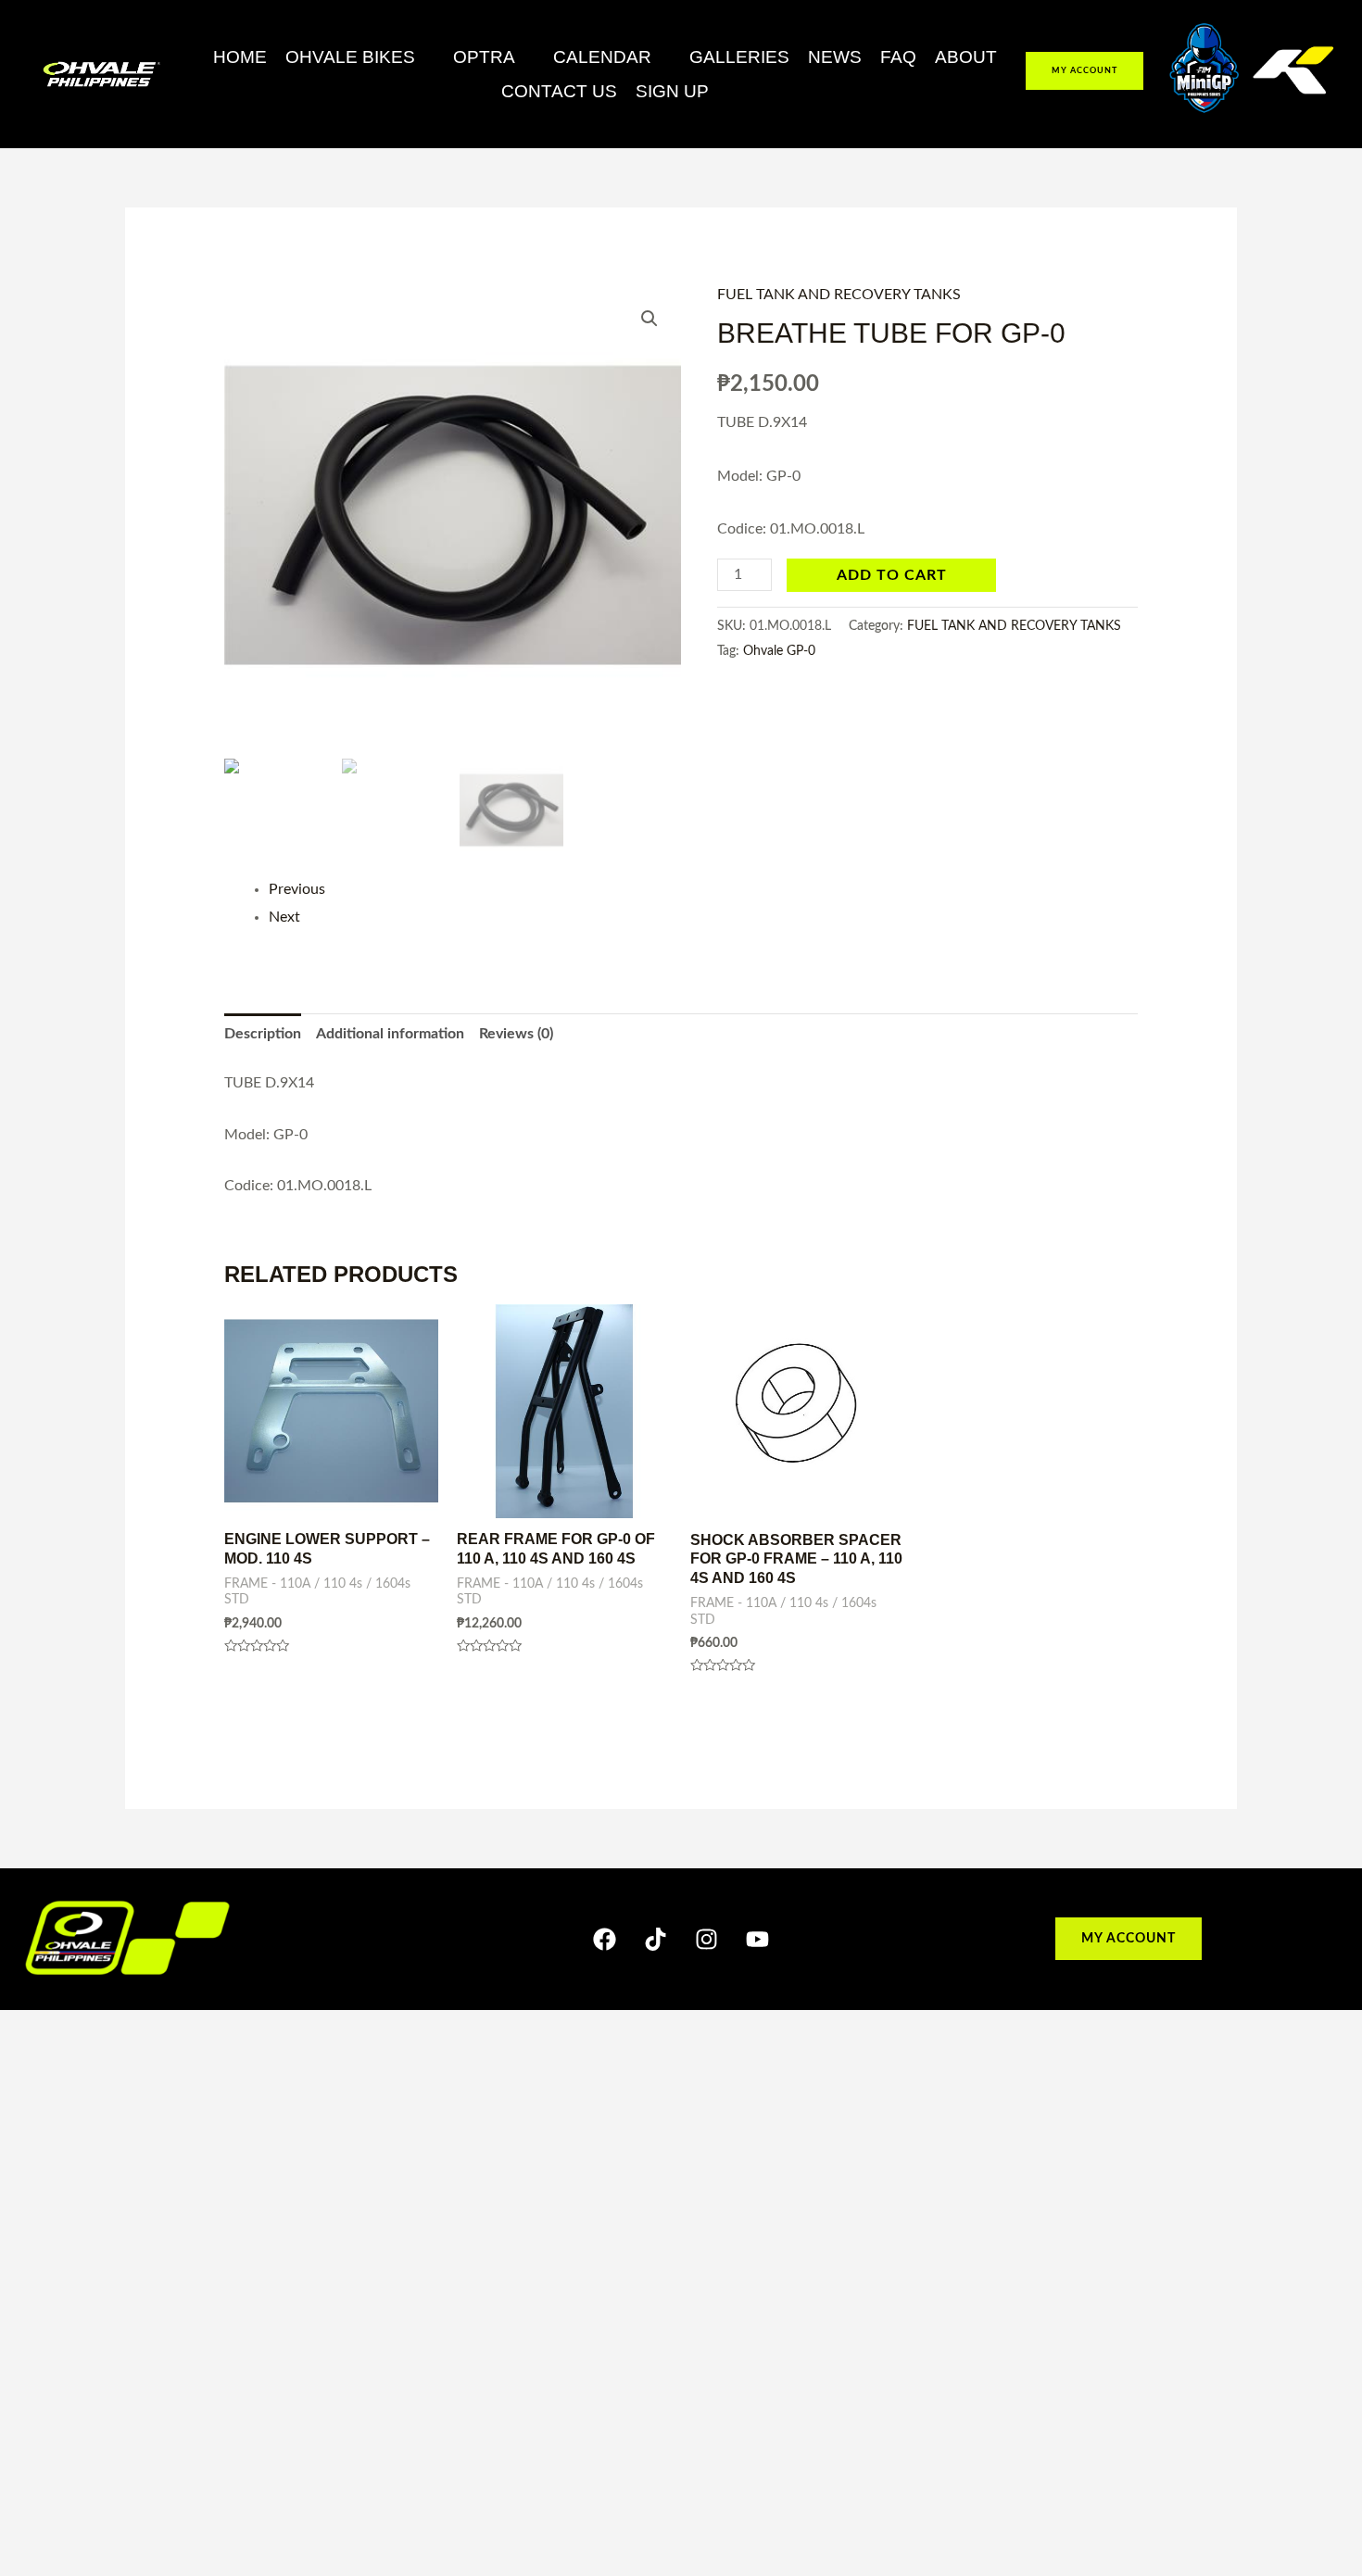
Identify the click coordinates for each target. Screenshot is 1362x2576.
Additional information (390, 1034)
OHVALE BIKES (350, 57)
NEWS (835, 57)
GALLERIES (739, 57)
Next (284, 917)
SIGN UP (672, 91)
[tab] (263, 1035)
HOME (240, 57)
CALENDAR (602, 57)
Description (263, 1034)
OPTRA (484, 57)
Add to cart (892, 575)
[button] (360, 57)
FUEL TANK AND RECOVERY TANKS (839, 295)
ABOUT (966, 57)
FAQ (898, 57)
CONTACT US (559, 91)
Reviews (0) (516, 1034)
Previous (297, 889)
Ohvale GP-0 (779, 651)
